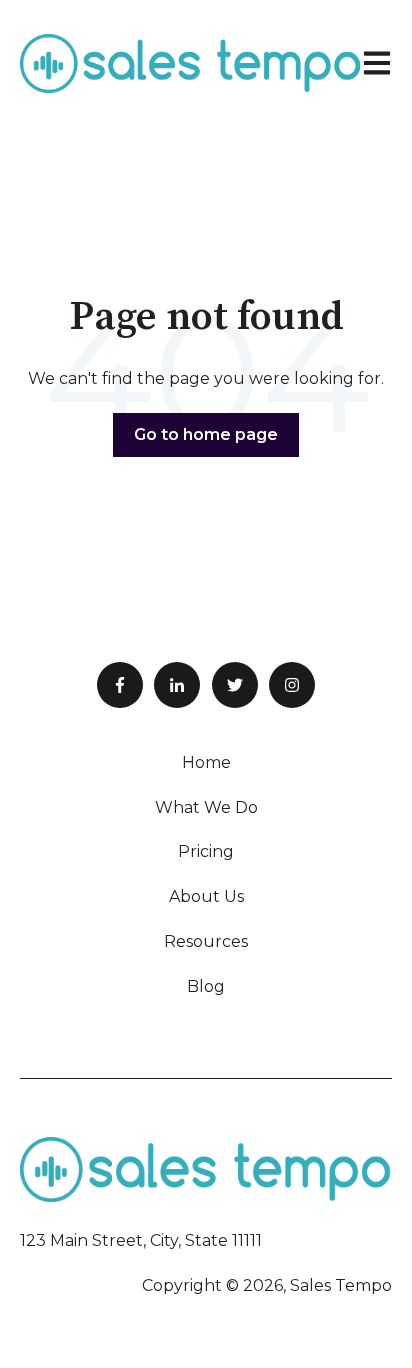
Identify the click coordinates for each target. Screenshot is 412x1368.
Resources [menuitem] (206, 941)
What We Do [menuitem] (206, 807)
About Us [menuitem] (206, 896)
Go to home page (206, 434)
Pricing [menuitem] (206, 851)
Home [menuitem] (206, 762)
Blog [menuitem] (206, 986)
